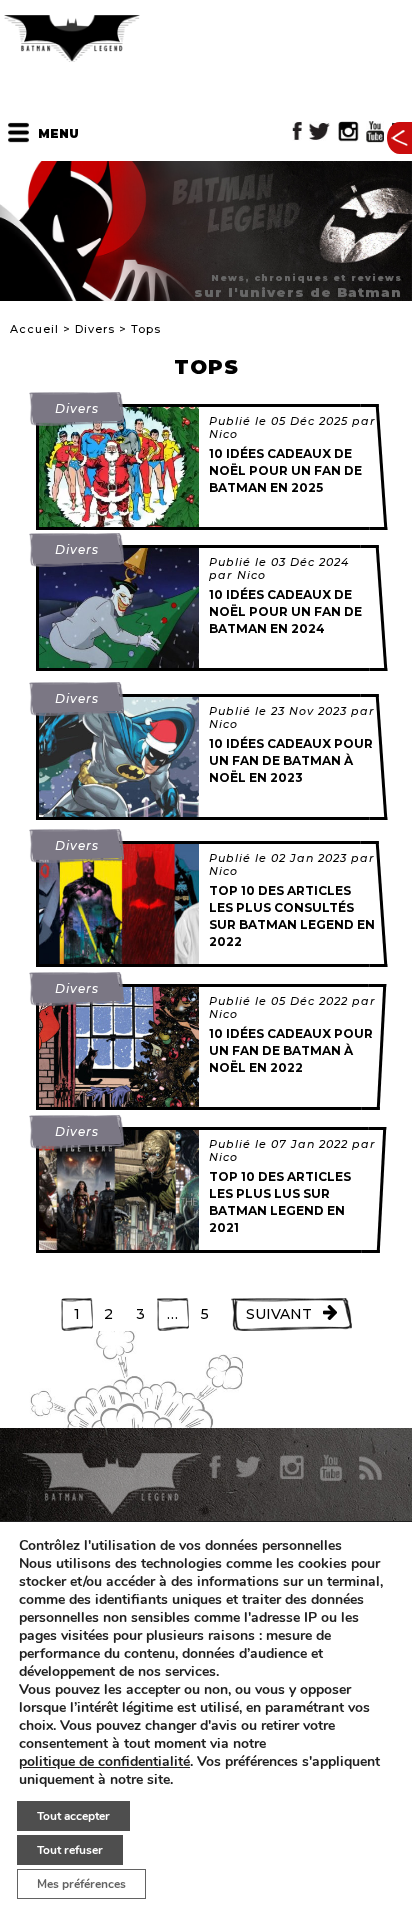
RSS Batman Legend (369, 1468)
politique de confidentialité (104, 1762)
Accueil (34, 329)
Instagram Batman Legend (348, 131)
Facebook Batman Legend (297, 131)
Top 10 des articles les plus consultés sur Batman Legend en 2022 (292, 915)
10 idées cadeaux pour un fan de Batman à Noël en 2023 (291, 760)
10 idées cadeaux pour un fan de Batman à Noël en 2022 (291, 1050)
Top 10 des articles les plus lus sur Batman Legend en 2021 (280, 1201)
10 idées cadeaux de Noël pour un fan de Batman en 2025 (285, 470)
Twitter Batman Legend (320, 131)
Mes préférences (81, 1884)
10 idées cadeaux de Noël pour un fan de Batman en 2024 (285, 611)
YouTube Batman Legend (375, 131)
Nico (223, 434)
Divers (95, 329)
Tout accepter (73, 1816)
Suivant (279, 1314)
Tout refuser (70, 1850)
